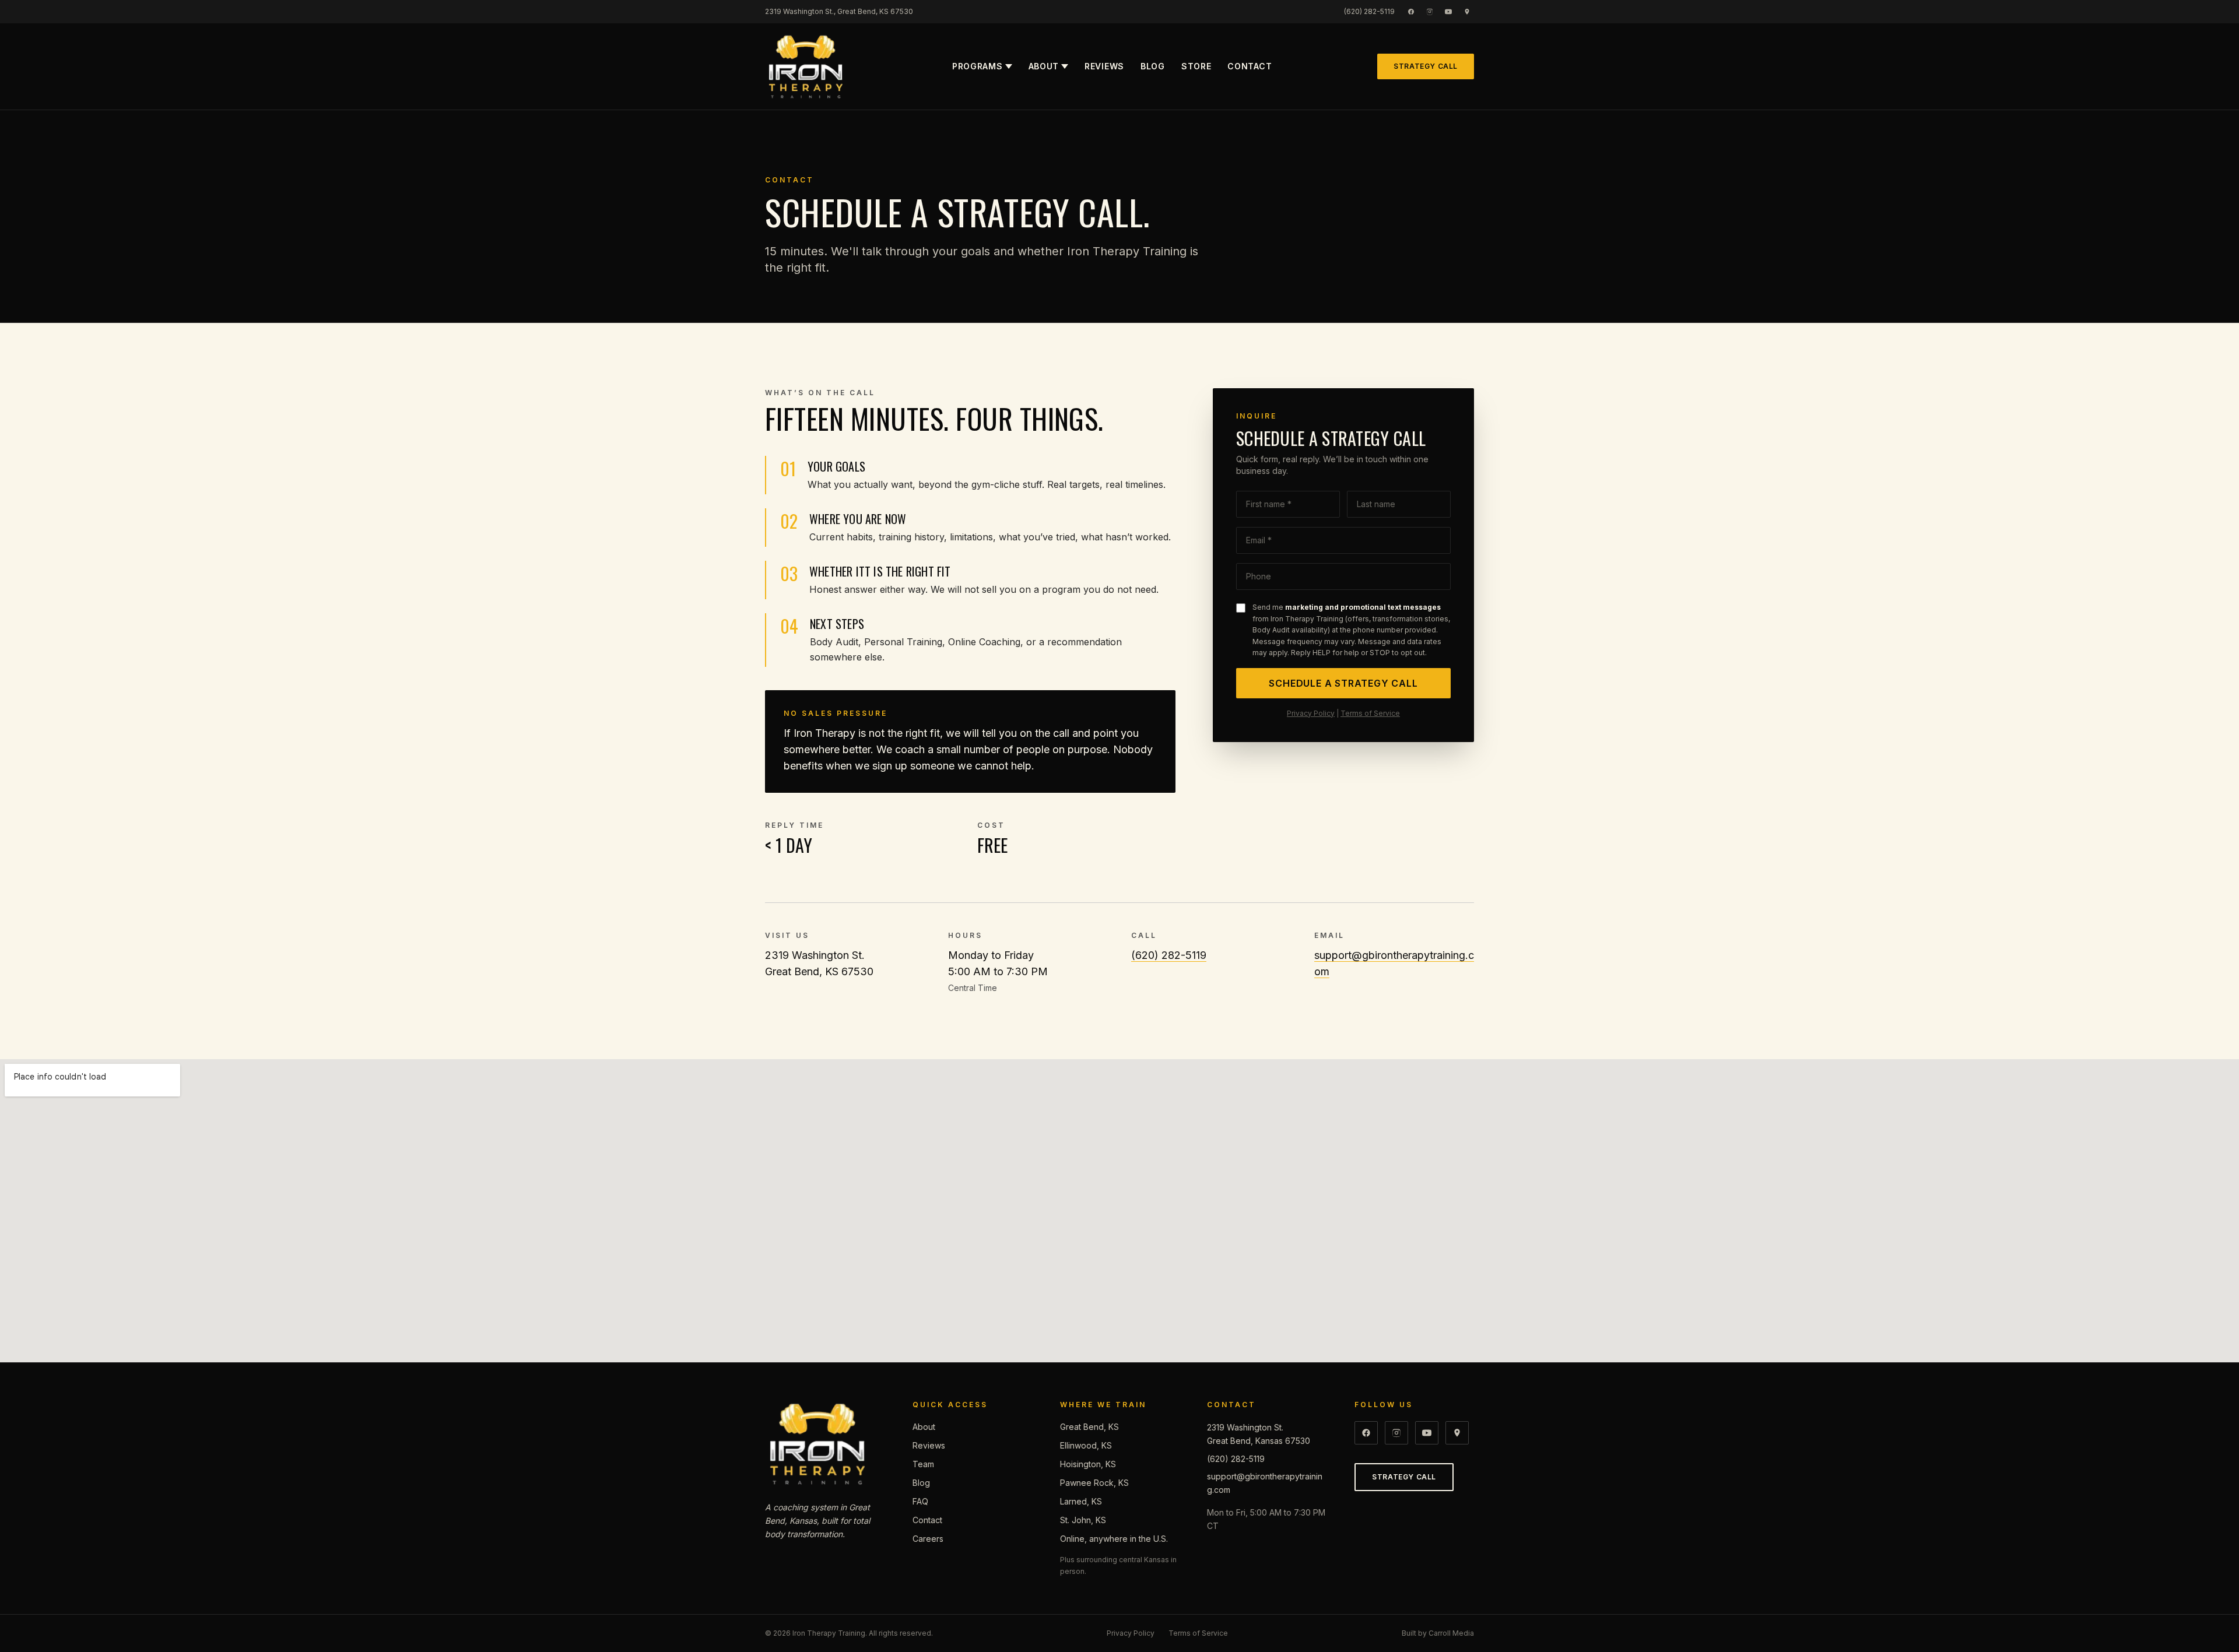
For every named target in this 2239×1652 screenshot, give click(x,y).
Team (923, 1464)
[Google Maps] (1467, 12)
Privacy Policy (1311, 713)
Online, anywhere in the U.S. (1114, 1539)
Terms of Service (1370, 713)
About (1044, 66)
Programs (978, 66)
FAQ (920, 1501)
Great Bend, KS (1089, 1427)
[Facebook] (1411, 12)
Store (1196, 66)
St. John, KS (1083, 1520)
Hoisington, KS (1088, 1464)
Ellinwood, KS (1086, 1445)
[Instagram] (1430, 12)
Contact (1250, 66)
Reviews (1104, 66)
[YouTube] (1448, 12)
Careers (928, 1539)
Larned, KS (1081, 1501)
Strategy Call (1426, 66)
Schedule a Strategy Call (1343, 683)
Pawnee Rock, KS (1094, 1483)
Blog (1153, 66)
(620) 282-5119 (1369, 11)
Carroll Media (1451, 1633)
